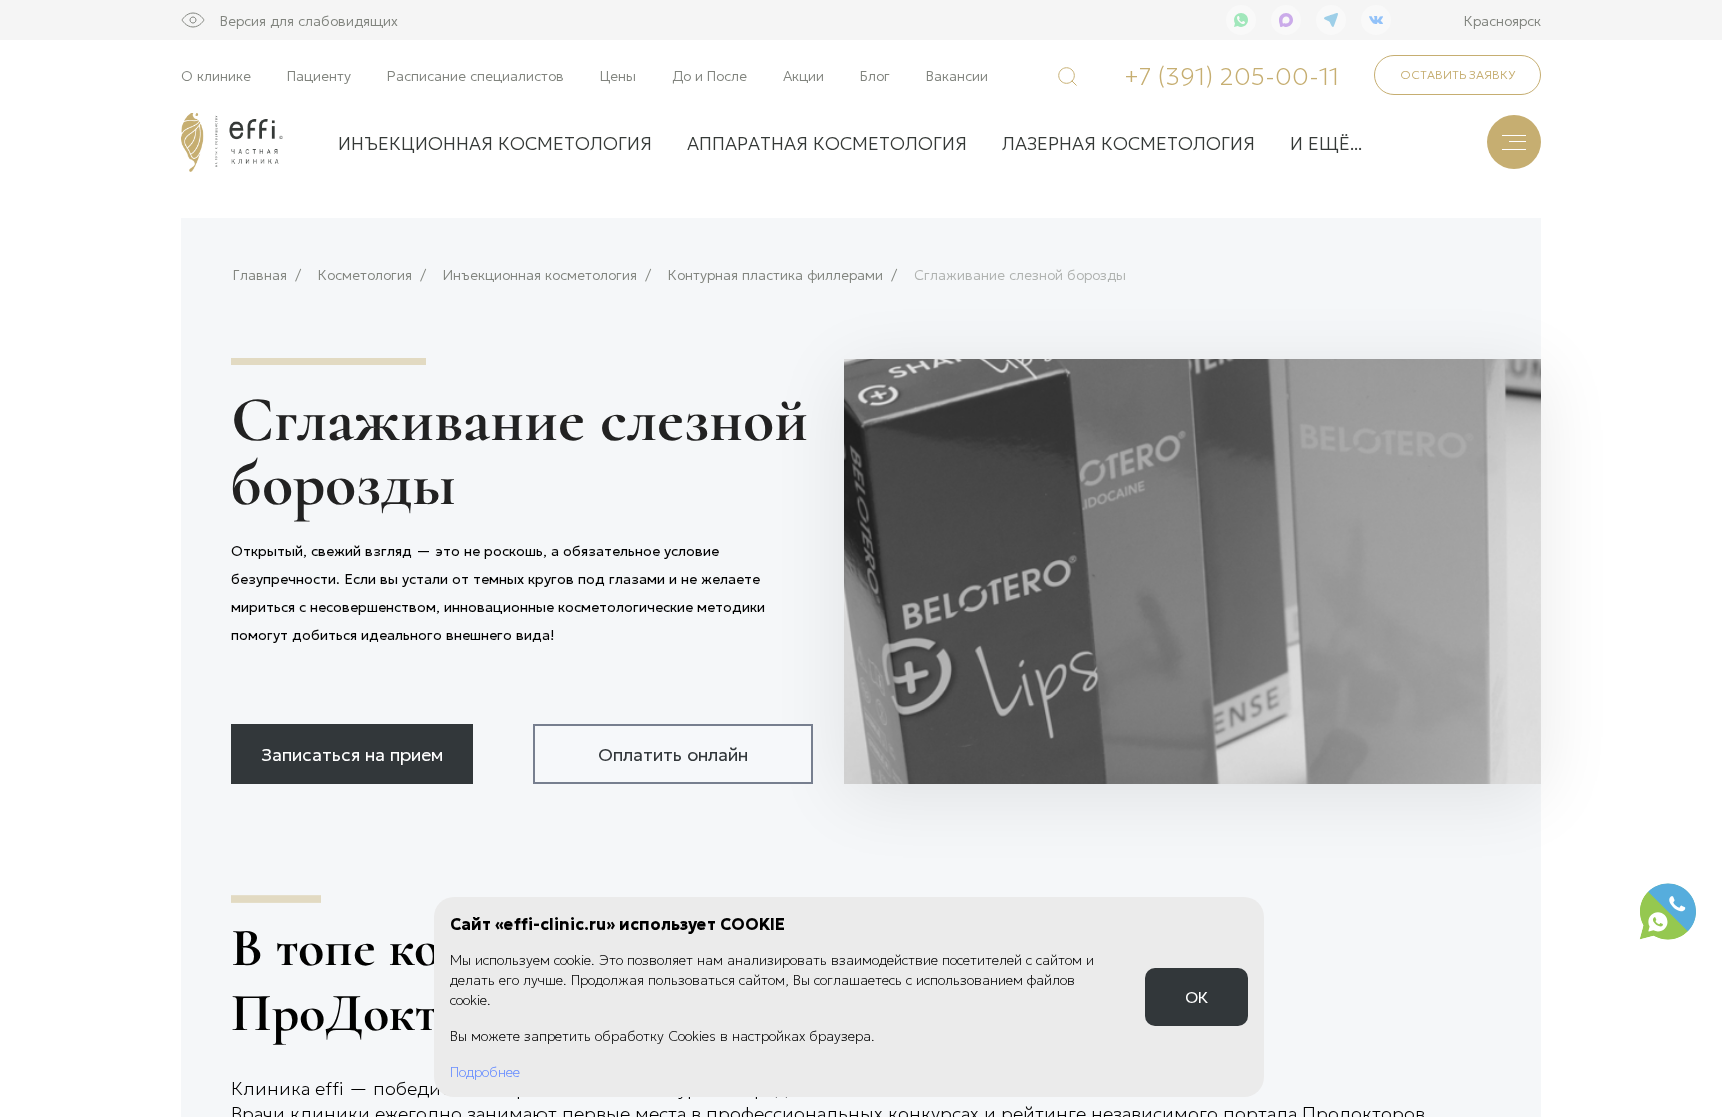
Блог (875, 75)
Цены (618, 75)
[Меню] (1514, 142)
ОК (1196, 996)
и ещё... (1326, 142)
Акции (803, 75)
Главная (260, 274)
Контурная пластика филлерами (775, 274)
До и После (709, 75)
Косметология (365, 274)
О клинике (216, 75)
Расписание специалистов (475, 75)
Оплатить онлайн (673, 753)
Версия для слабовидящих (309, 20)
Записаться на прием (352, 753)
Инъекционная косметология (540, 274)
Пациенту (319, 75)
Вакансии (957, 75)
